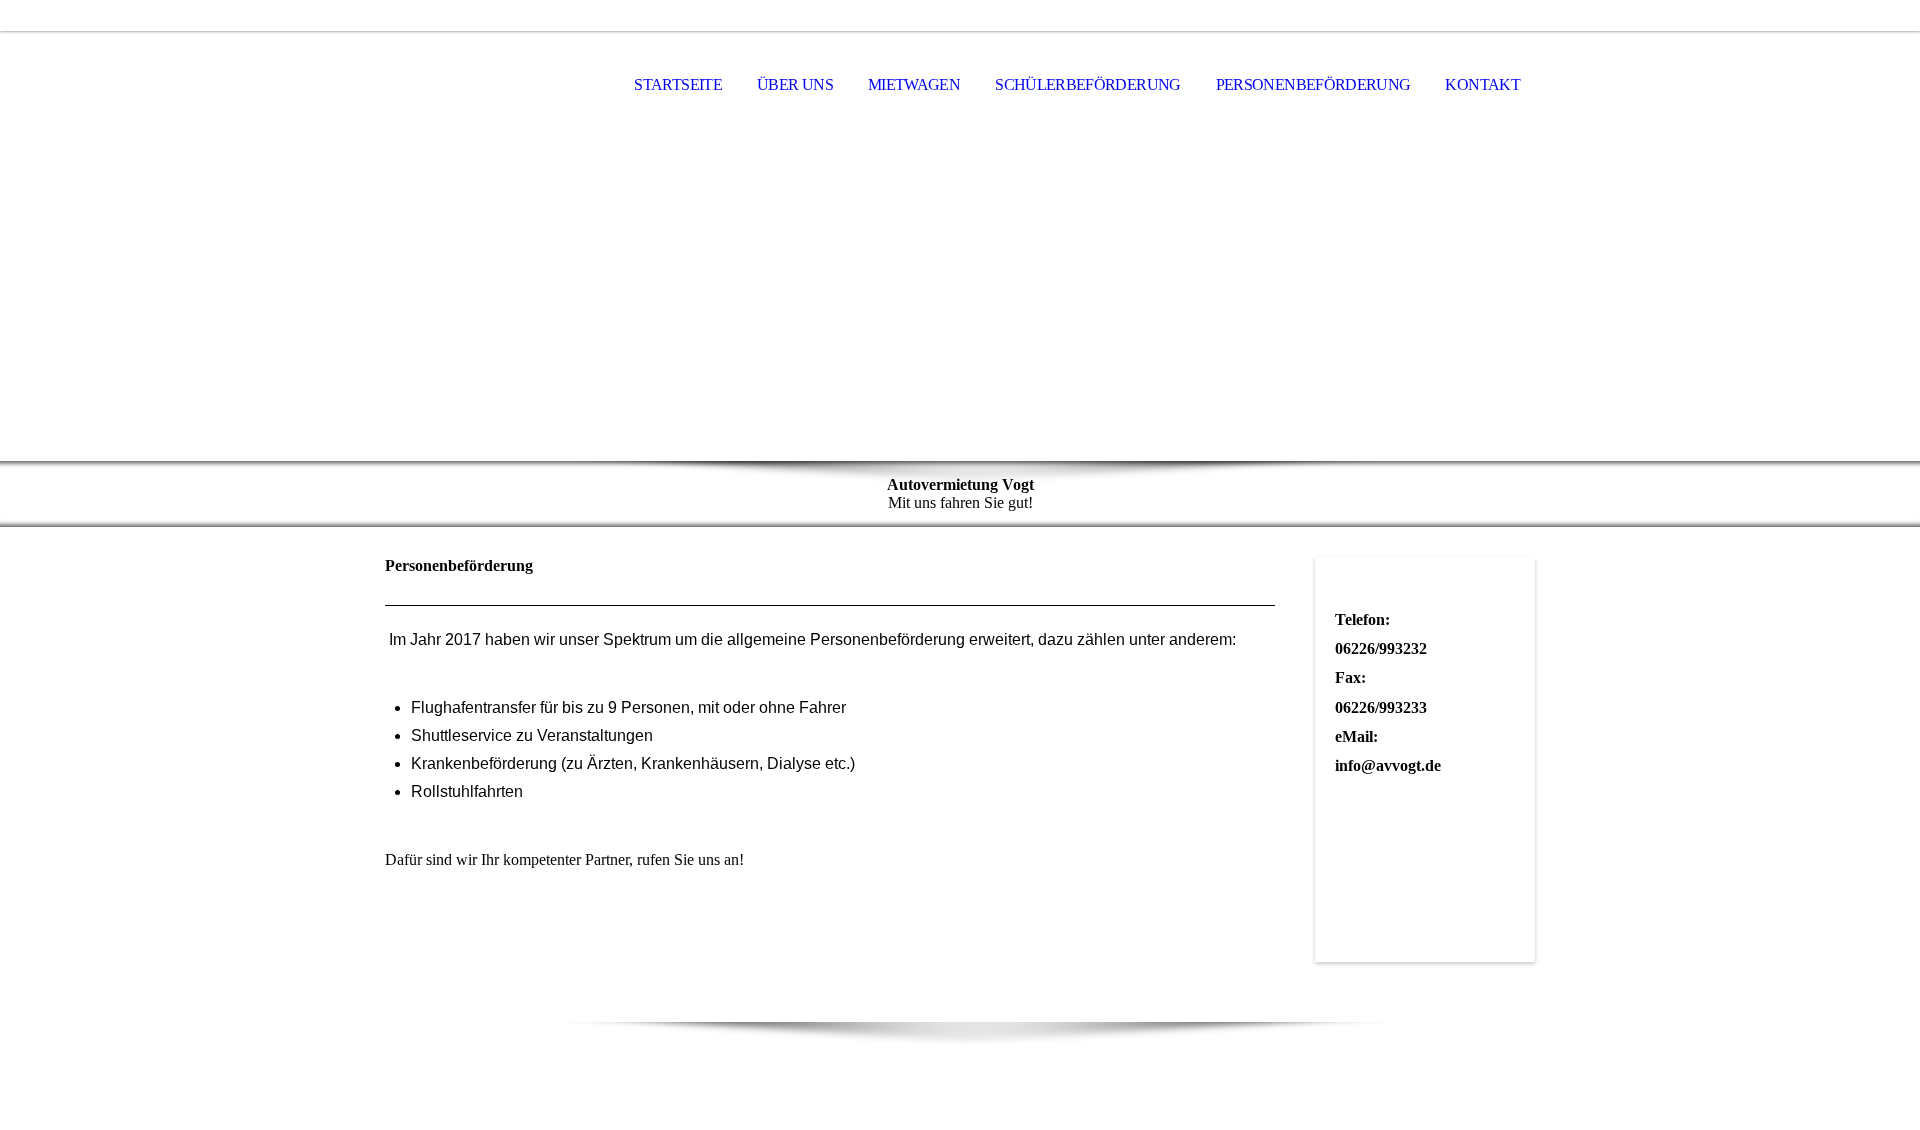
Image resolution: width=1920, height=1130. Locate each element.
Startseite (678, 84)
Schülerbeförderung (1087, 84)
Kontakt (1482, 84)
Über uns (795, 84)
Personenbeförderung (1313, 84)
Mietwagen (914, 84)
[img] (485, 86)
